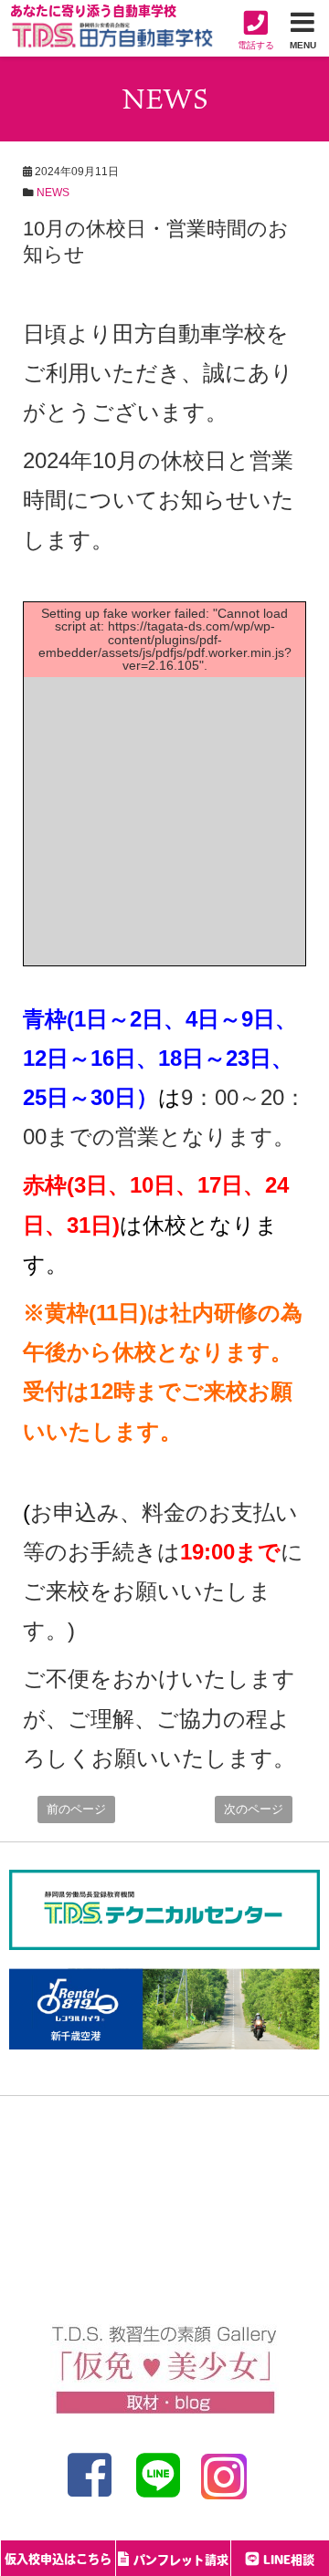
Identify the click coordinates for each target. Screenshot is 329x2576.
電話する (256, 45)
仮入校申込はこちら (58, 2560)
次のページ (254, 1809)
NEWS (53, 193)
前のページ (76, 1809)
